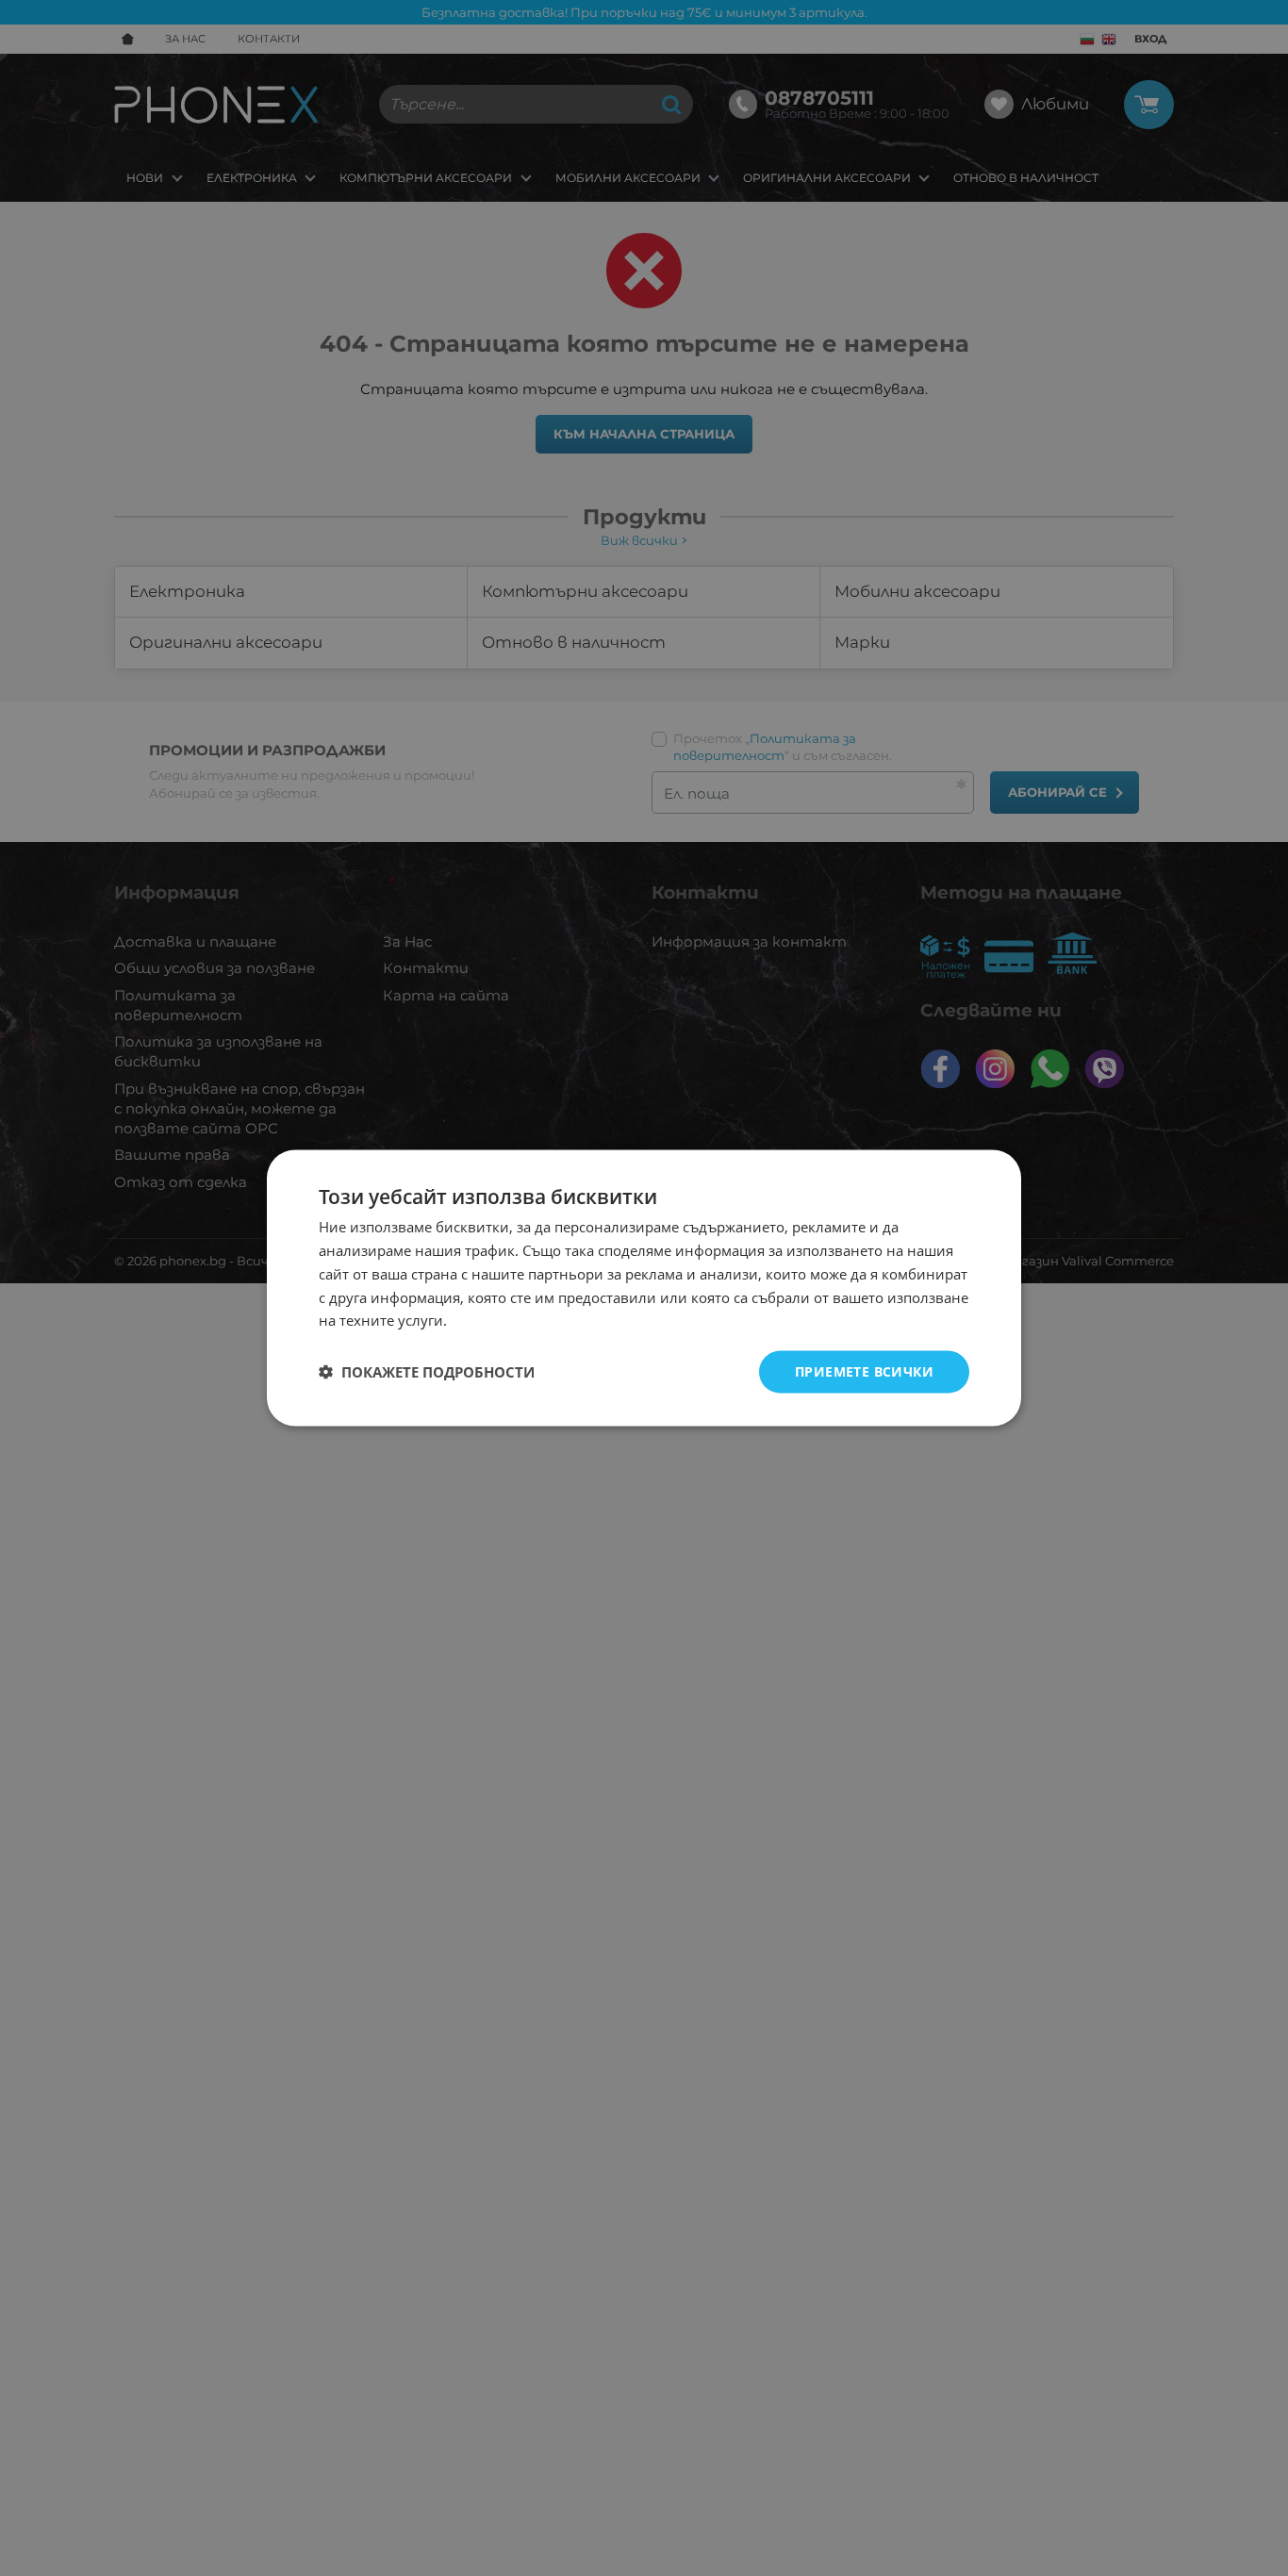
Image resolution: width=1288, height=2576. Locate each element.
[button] (427, 1372)
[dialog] (644, 1288)
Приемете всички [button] (864, 1371)
